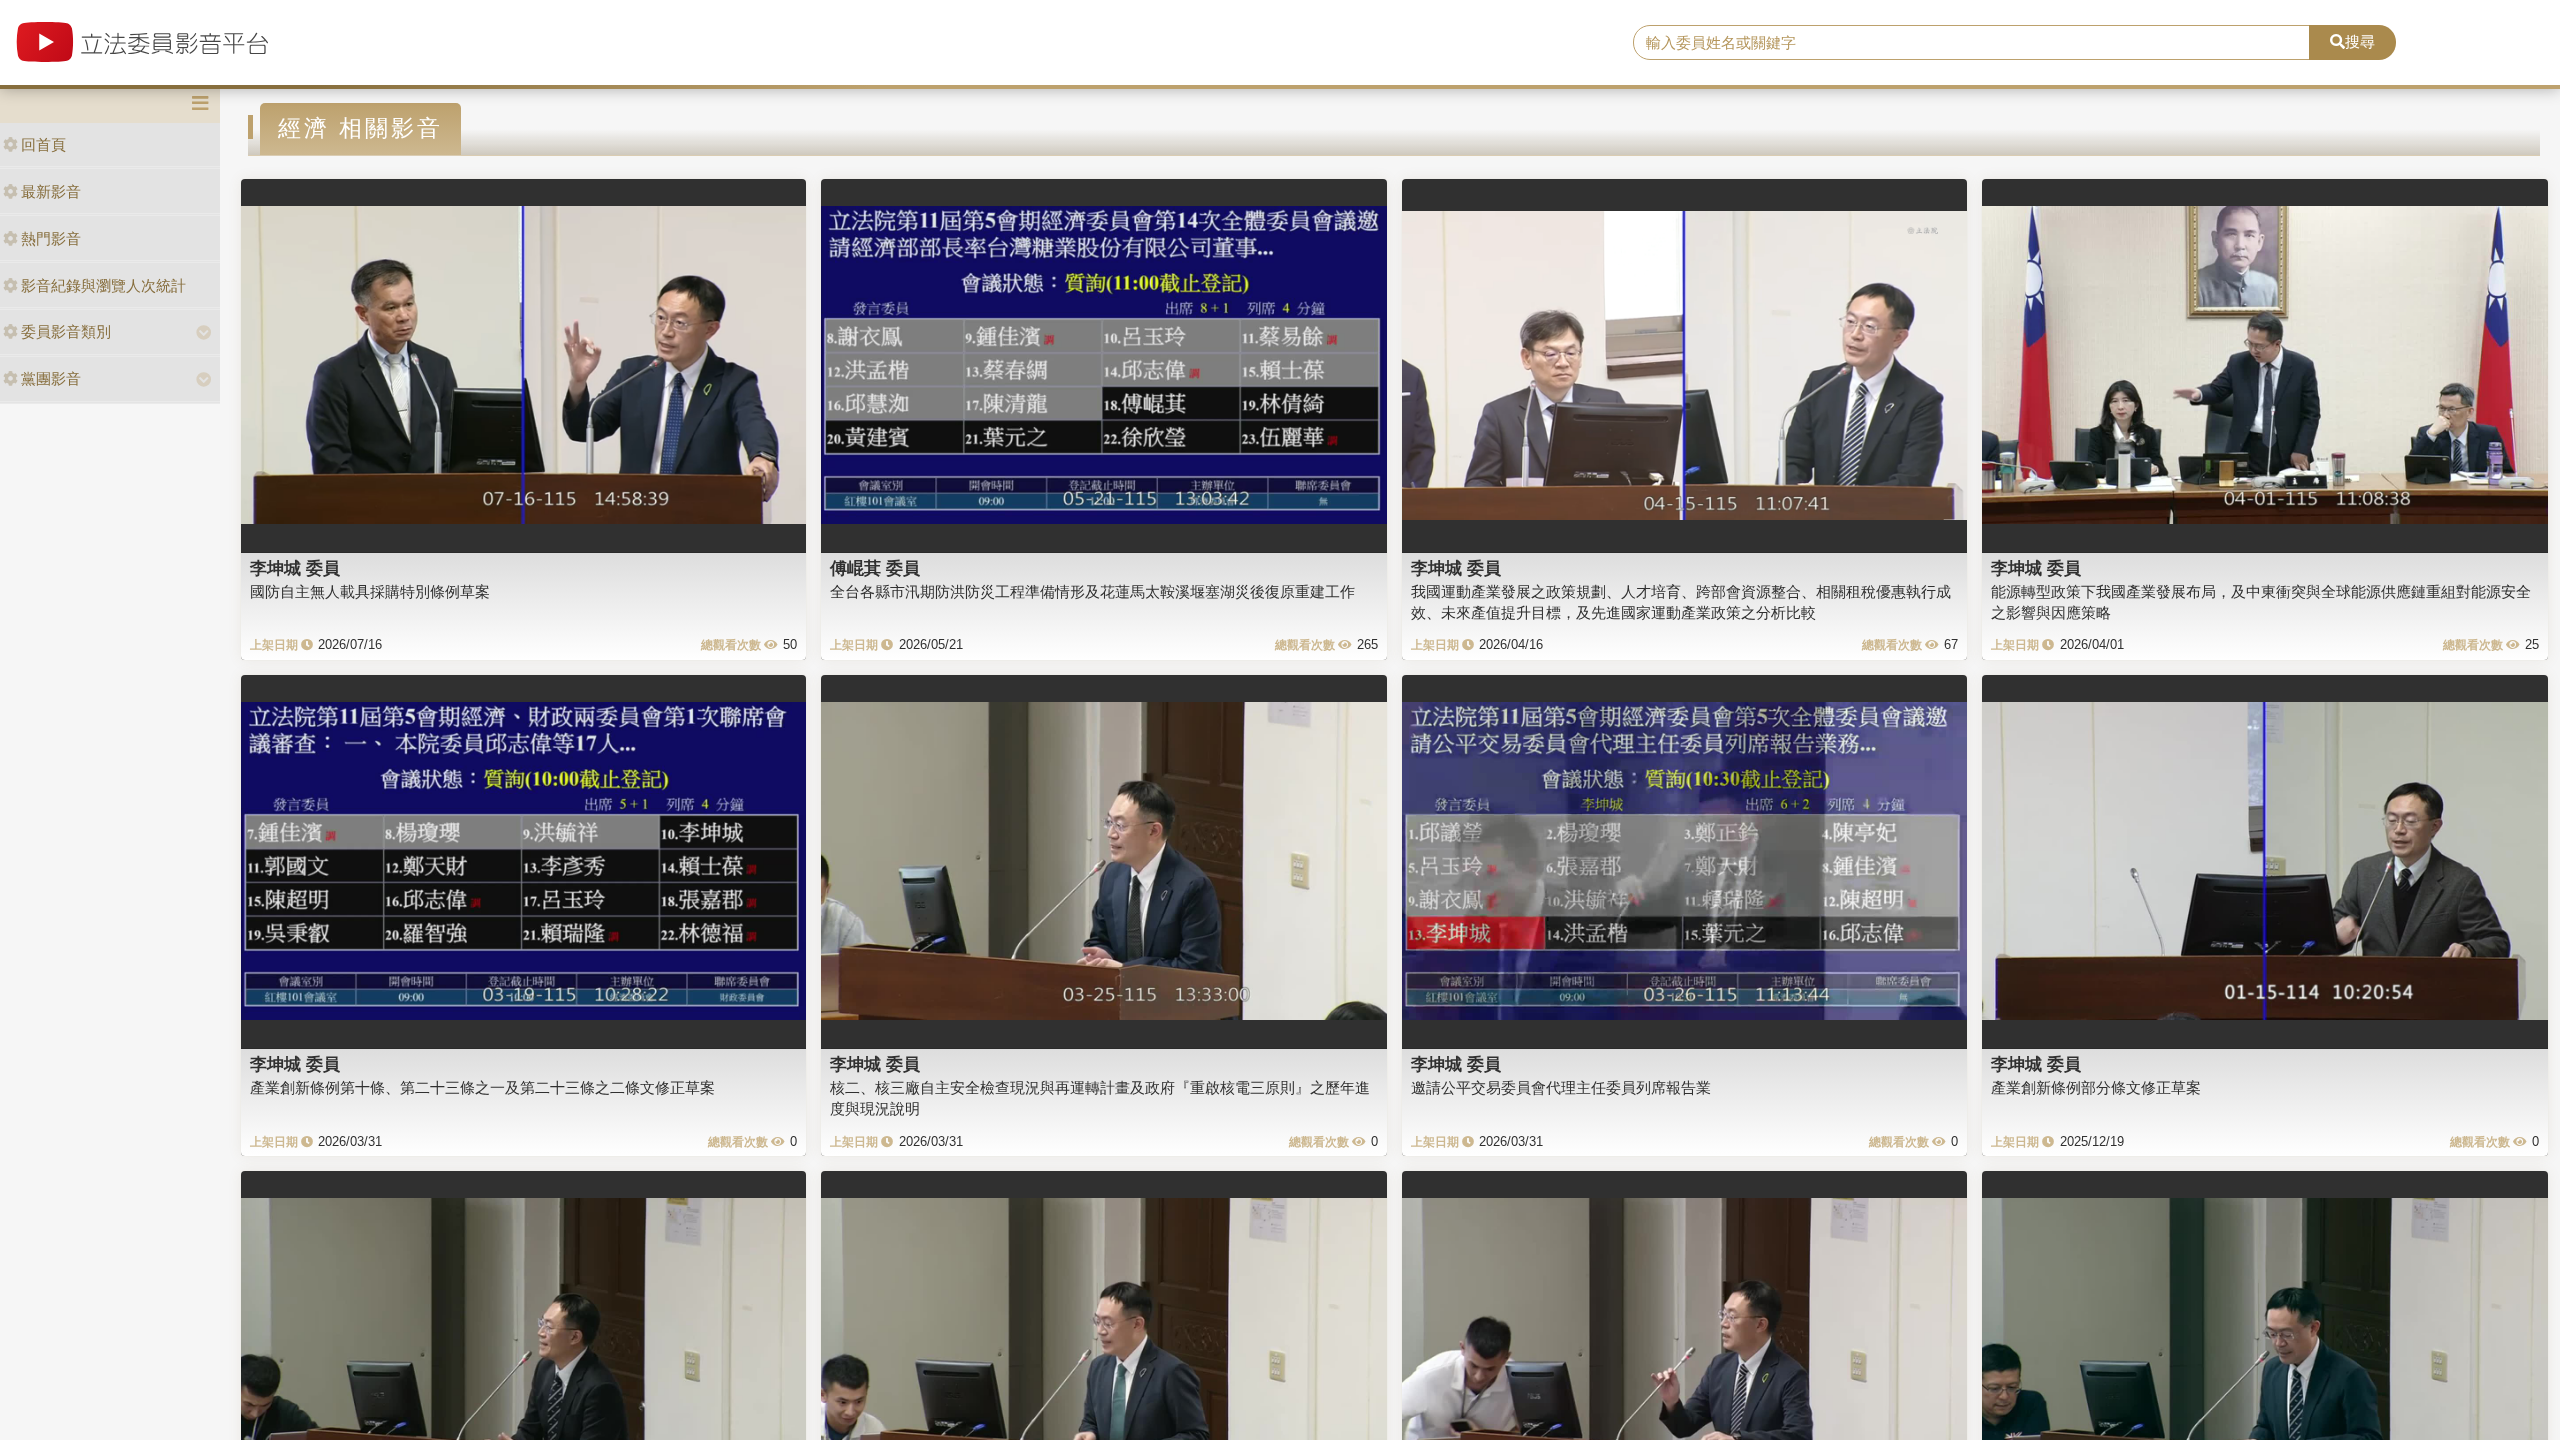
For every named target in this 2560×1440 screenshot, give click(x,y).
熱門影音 (51, 238)
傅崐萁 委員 (875, 568)
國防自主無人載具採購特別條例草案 (370, 591)
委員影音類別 (66, 331)
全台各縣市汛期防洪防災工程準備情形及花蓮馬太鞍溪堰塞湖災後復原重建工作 (1092, 591)
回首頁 (43, 144)
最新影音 (51, 191)
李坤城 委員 (295, 568)
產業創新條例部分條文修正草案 (2096, 1087)
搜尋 (2360, 41)
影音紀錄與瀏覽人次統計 (103, 285)
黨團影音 (51, 378)
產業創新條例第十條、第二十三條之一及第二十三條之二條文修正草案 (482, 1087)
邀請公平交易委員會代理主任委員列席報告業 (1561, 1087)
